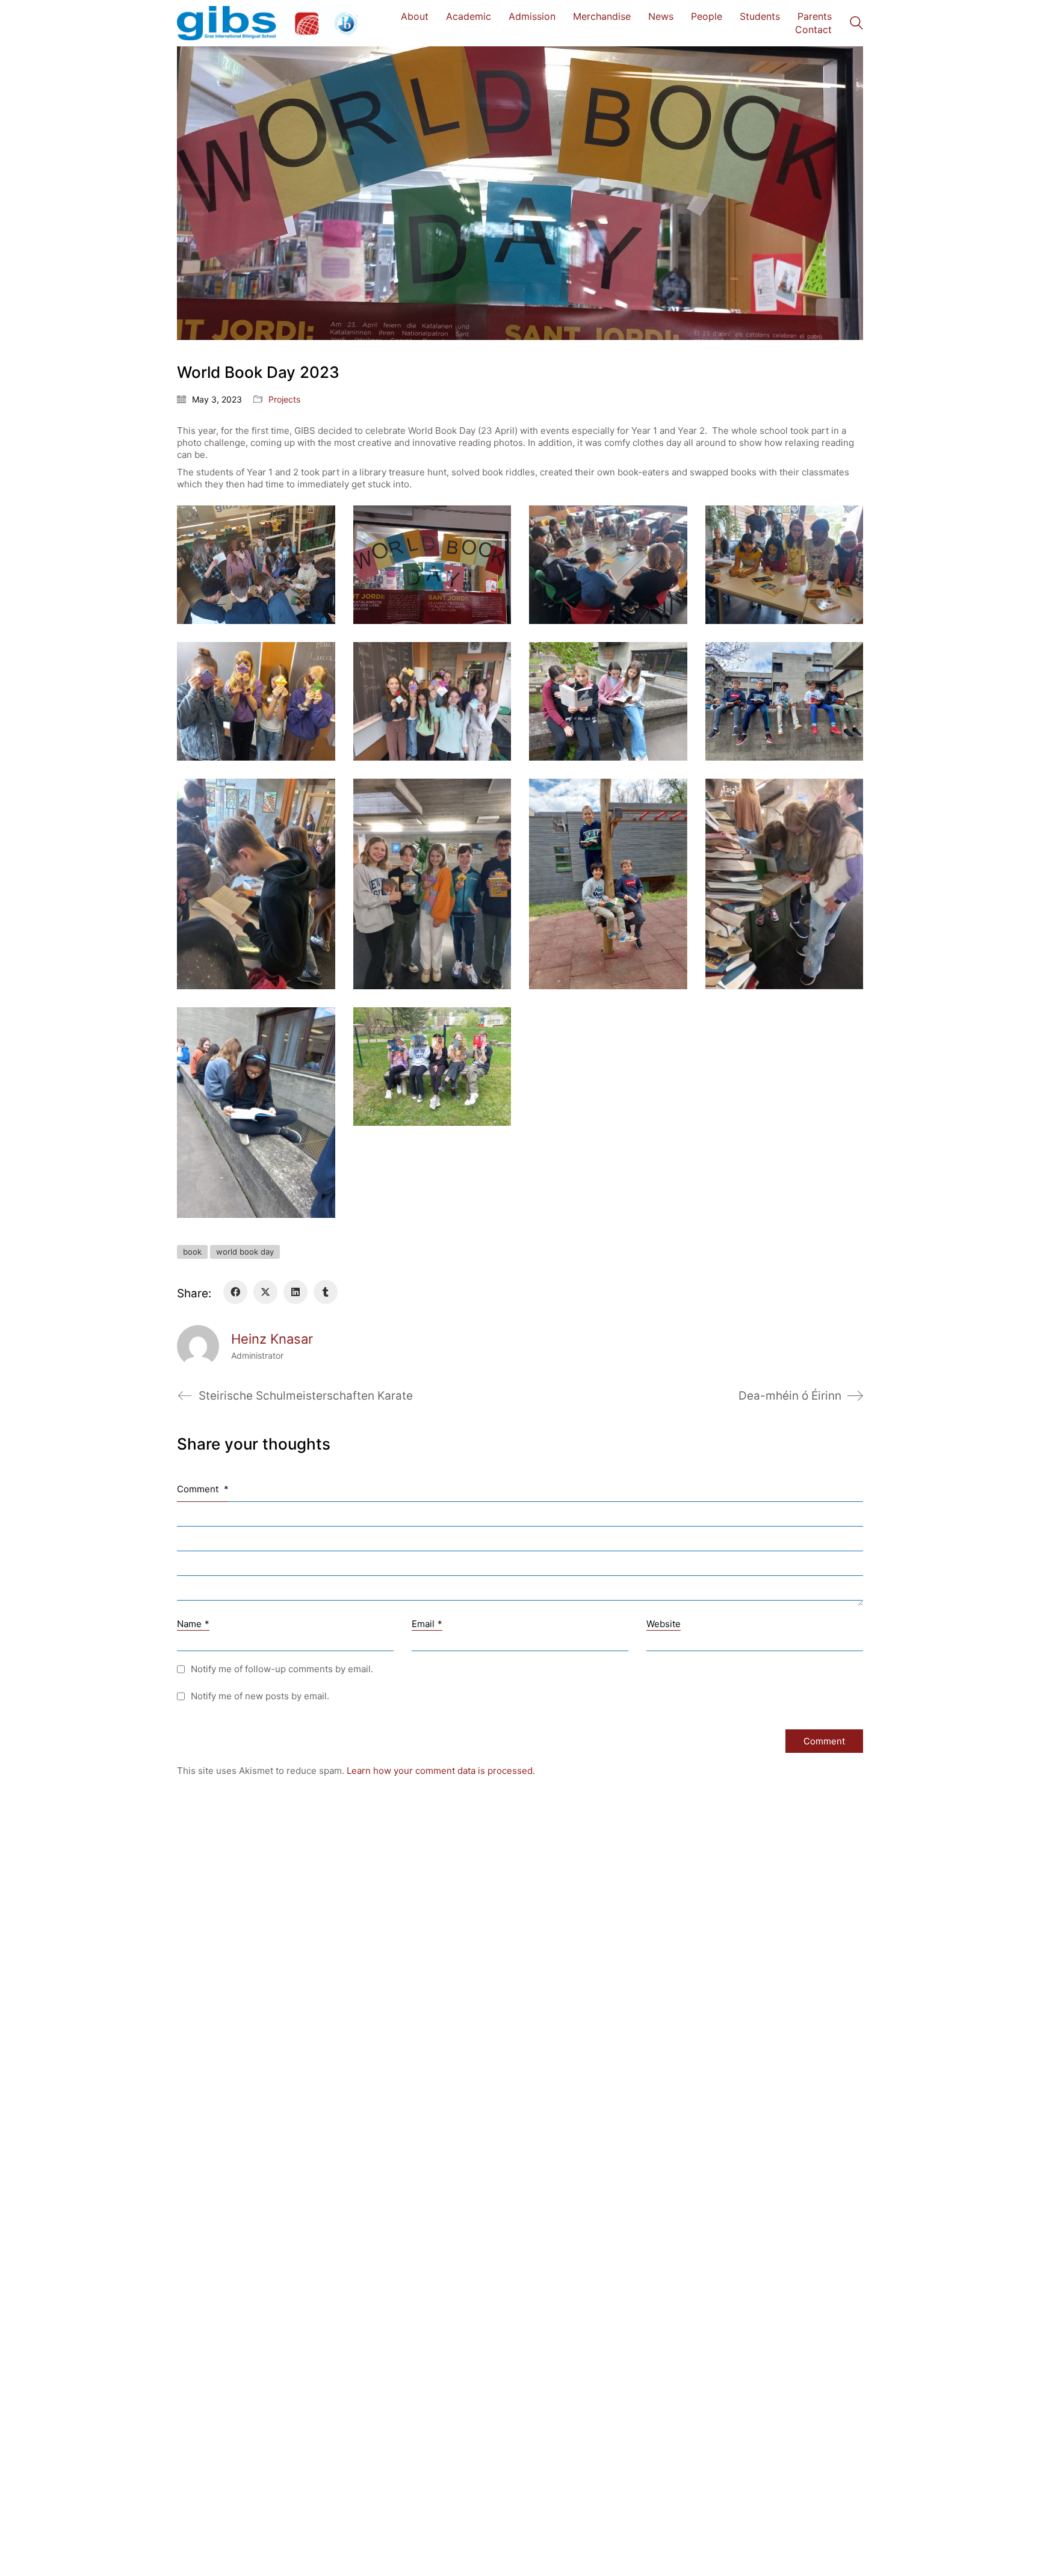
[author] (198, 1346)
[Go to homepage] (267, 23)
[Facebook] (235, 1292)
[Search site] (856, 24)
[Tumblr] (326, 1292)
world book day (245, 1252)
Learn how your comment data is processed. (441, 1771)
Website (664, 1624)
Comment (203, 1489)
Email (427, 1624)
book (192, 1252)
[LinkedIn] (296, 1292)
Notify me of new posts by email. (260, 1696)
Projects (284, 399)
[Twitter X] (265, 1292)
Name (193, 1624)
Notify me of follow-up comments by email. (282, 1669)
